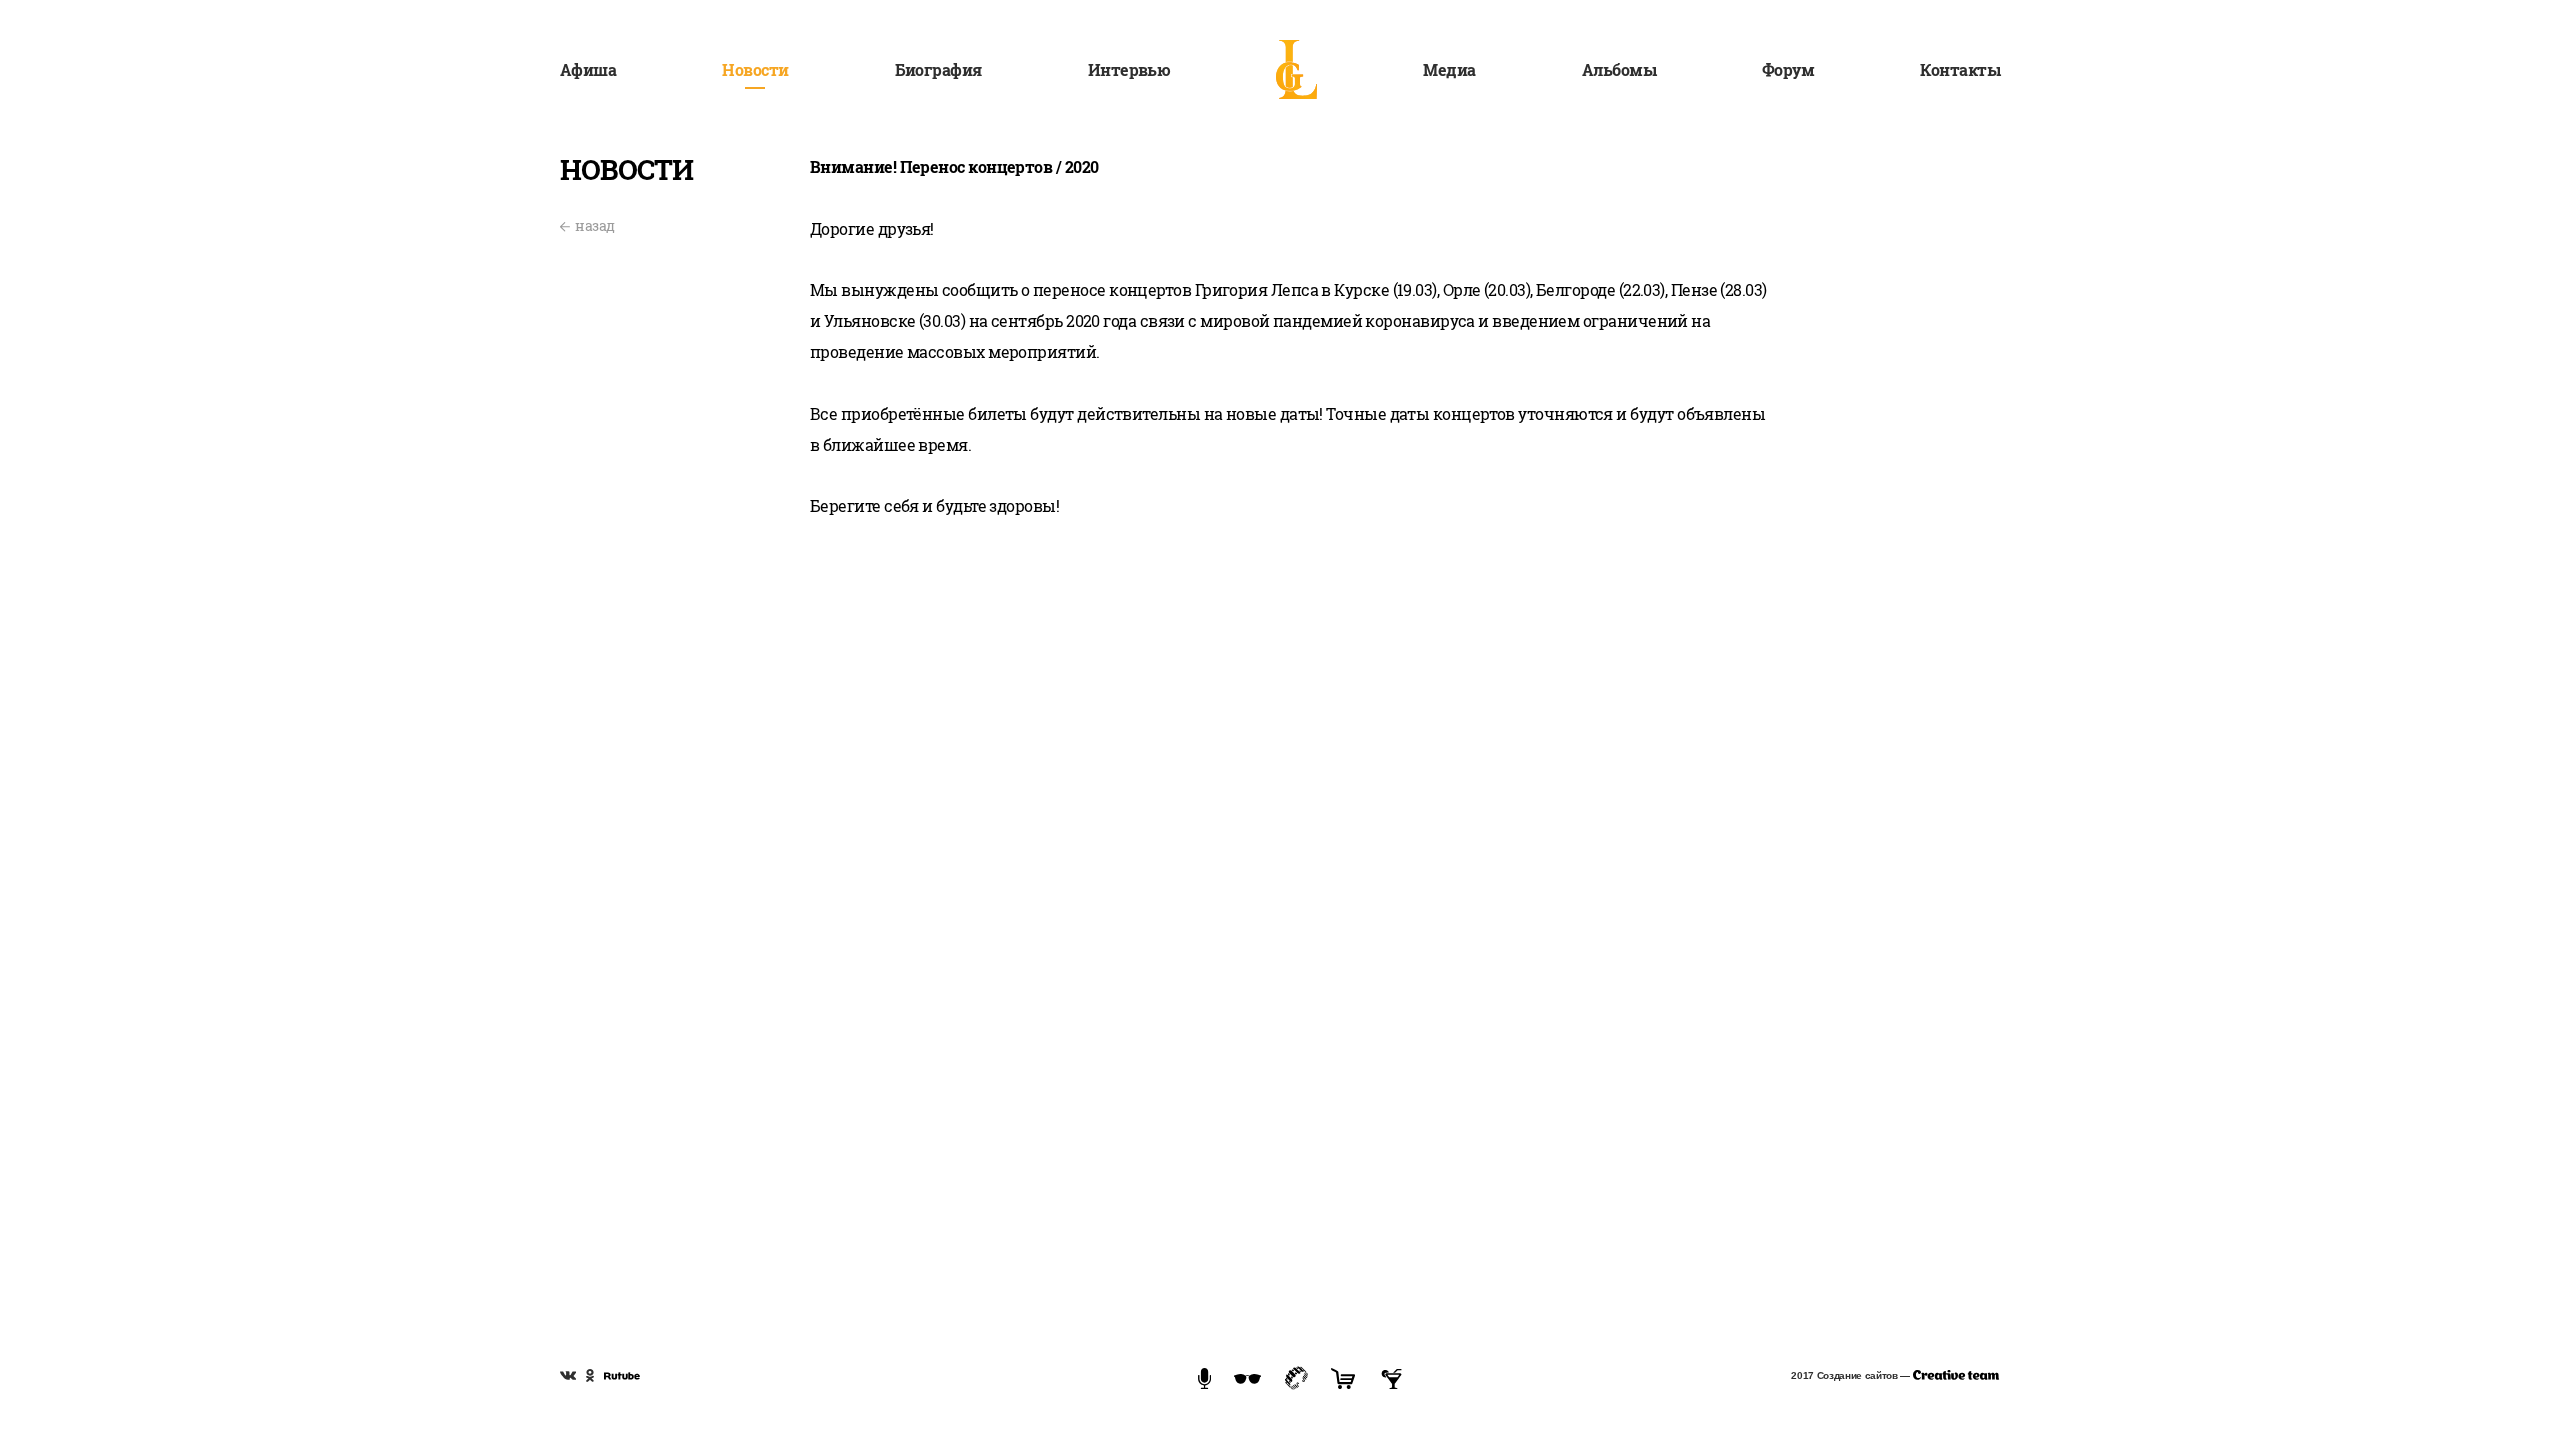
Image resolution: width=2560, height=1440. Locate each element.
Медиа (1449, 69)
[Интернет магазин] (1343, 1377)
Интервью (1129, 69)
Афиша (588, 69)
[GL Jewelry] (1296, 1376)
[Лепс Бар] (1391, 1377)
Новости (755, 69)
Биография (938, 69)
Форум (1788, 69)
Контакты (1960, 69)
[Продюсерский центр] (1204, 1377)
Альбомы (1619, 69)
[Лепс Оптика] (1247, 1377)
